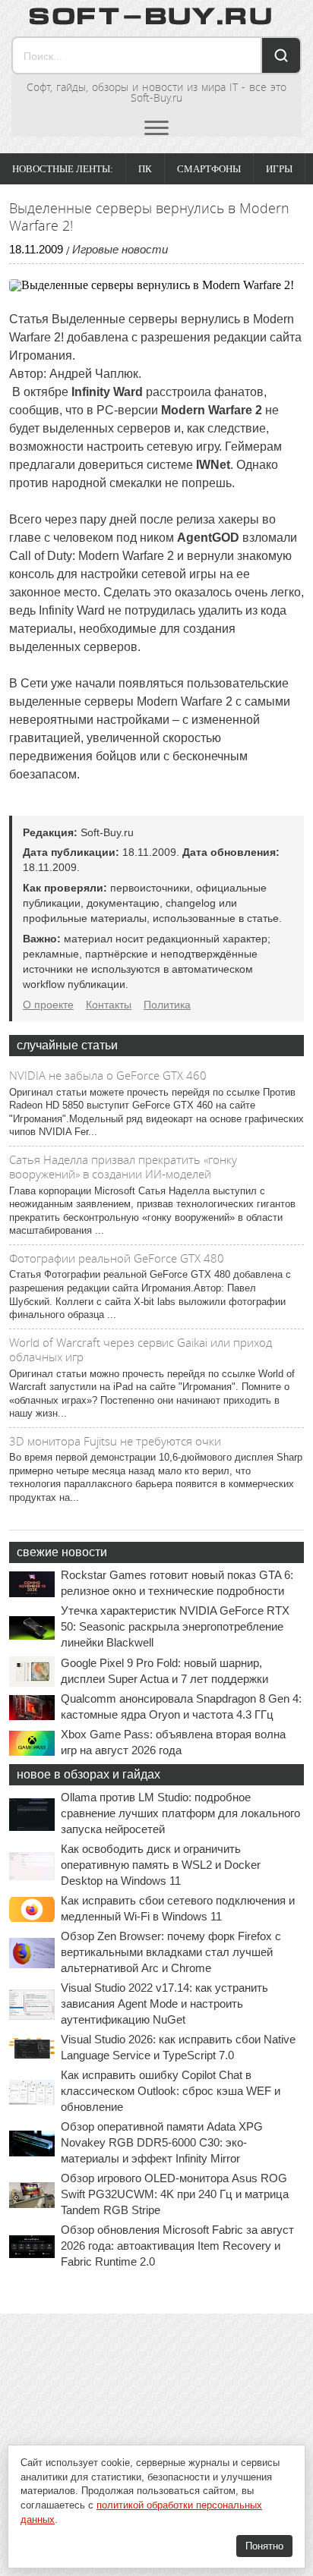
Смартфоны (209, 169)
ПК (145, 169)
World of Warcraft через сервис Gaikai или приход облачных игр (141, 1350)
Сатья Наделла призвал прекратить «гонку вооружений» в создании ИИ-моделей (123, 1167)
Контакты (109, 1005)
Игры (279, 169)
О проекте (48, 1005)
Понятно (264, 2546)
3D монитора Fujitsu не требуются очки (115, 1441)
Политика (167, 1005)
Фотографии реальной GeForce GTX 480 (117, 1258)
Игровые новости (120, 249)
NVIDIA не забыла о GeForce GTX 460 (108, 1075)
